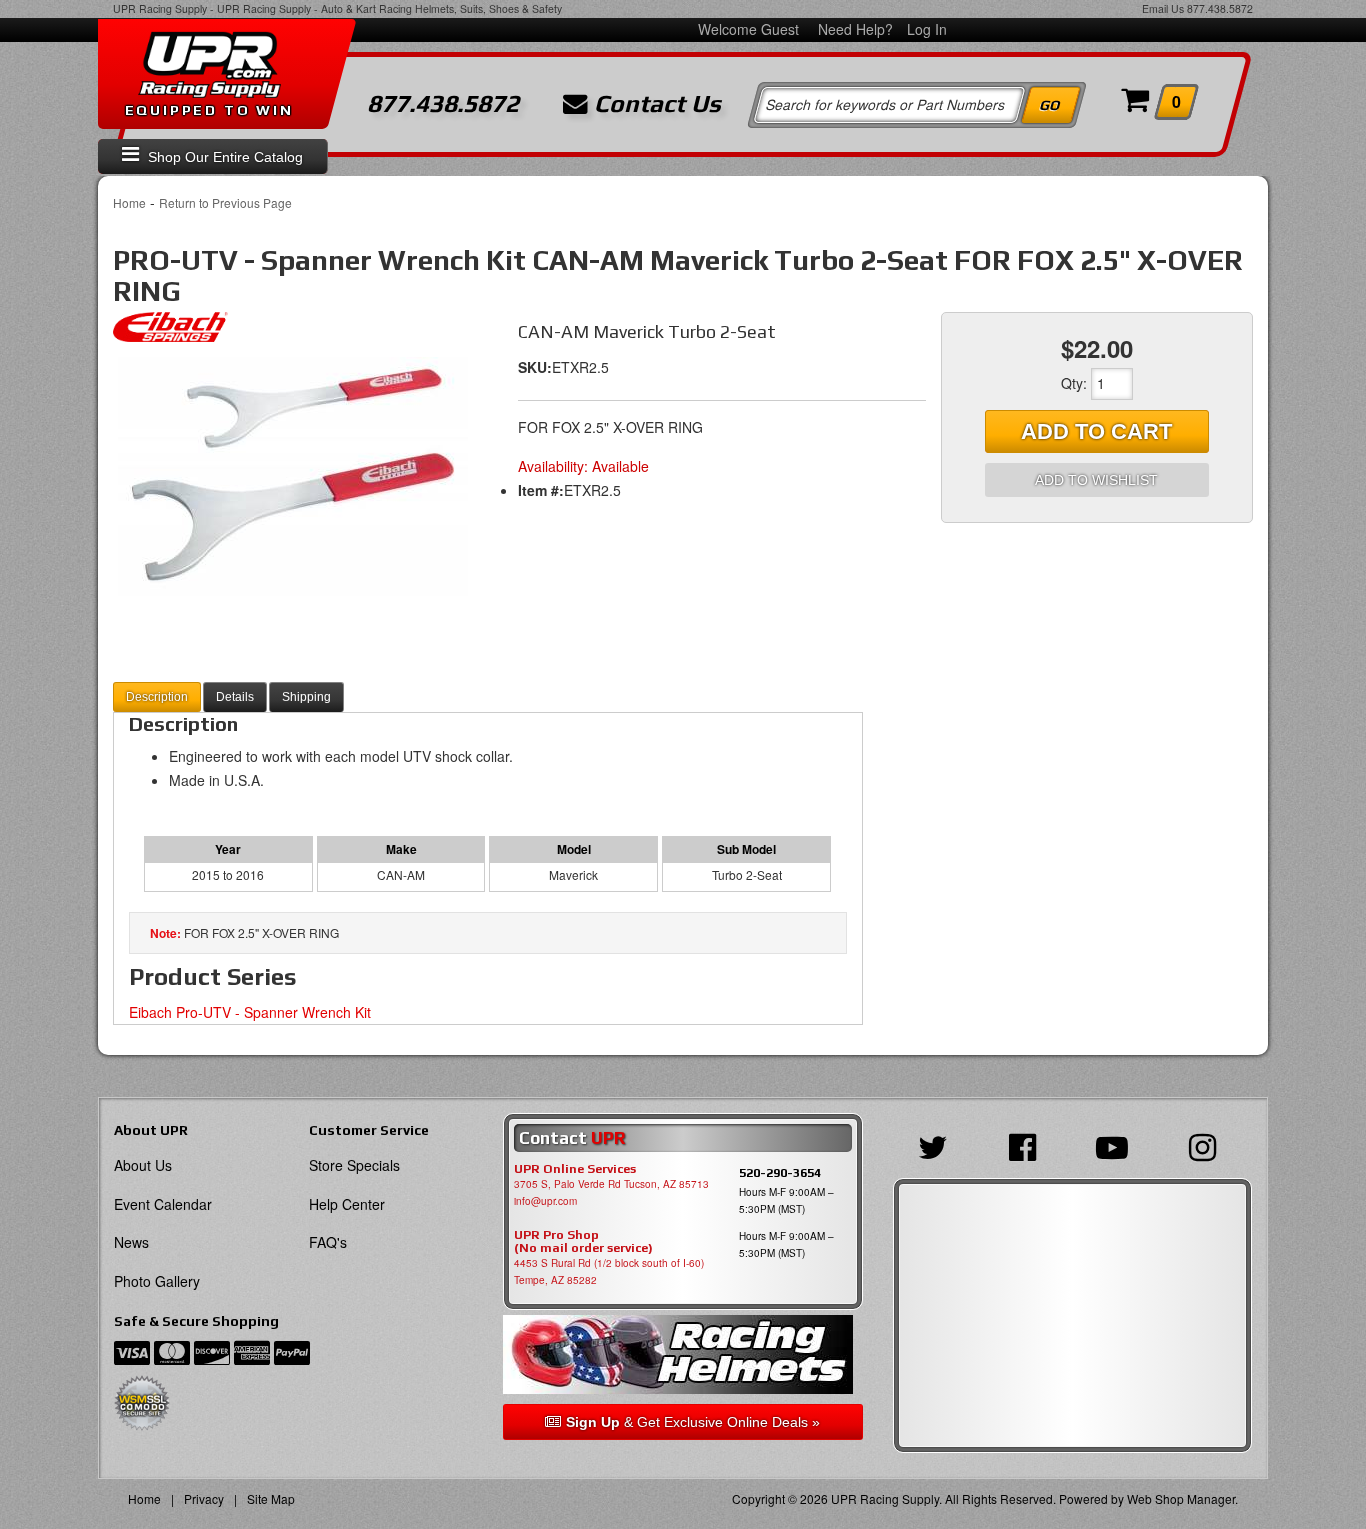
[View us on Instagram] (1207, 1145)
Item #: (541, 490)
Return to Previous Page (225, 202)
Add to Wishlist (1096, 480)
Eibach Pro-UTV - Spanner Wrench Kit (250, 1012)
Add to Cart (1096, 431)
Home (129, 202)
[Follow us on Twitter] (938, 1145)
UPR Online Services (575, 1169)
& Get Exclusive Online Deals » (693, 1422)
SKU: (535, 367)
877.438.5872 (1220, 8)
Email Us (1163, 8)
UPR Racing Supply (160, 8)
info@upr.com (545, 1201)
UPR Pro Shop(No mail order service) (583, 1242)
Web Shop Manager (1181, 1498)
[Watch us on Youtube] (1117, 1145)
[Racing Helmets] (682, 1354)
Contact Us (654, 104)
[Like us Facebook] (1027, 1145)
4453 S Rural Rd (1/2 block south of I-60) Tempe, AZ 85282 (609, 1271)
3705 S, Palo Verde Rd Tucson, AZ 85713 (611, 1184)
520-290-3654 (780, 1172)
